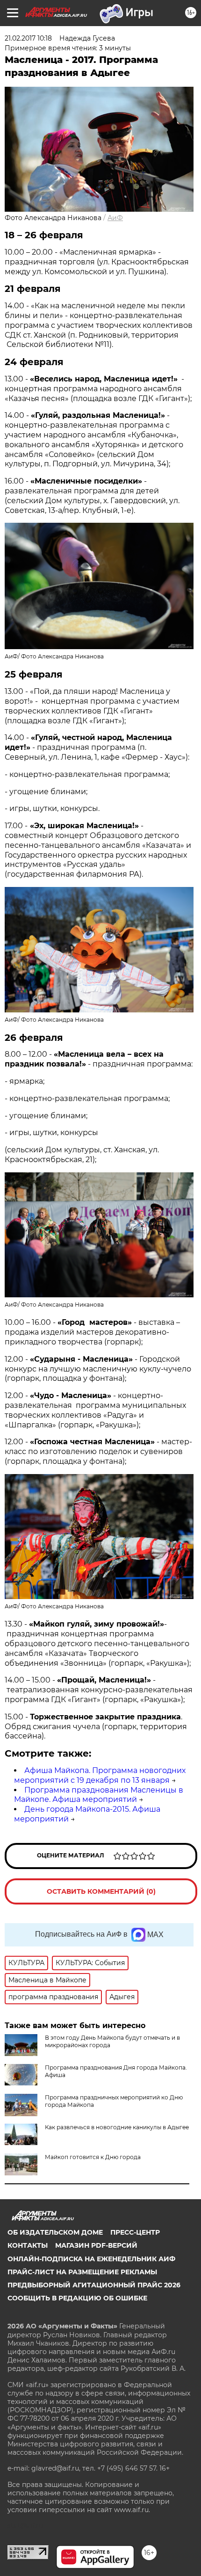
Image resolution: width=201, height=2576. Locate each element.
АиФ (115, 218)
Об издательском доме (55, 2232)
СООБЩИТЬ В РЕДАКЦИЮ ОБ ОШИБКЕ (77, 2298)
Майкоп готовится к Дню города (93, 2157)
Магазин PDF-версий (96, 2245)
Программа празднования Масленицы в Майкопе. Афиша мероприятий (99, 1795)
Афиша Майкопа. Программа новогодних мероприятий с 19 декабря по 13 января (100, 1775)
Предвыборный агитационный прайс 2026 (94, 2285)
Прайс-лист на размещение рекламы (82, 2272)
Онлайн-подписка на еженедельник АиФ (91, 2259)
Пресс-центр (135, 2232)
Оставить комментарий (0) (101, 1891)
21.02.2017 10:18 (28, 38)
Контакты (28, 2245)
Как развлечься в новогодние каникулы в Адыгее (117, 2127)
